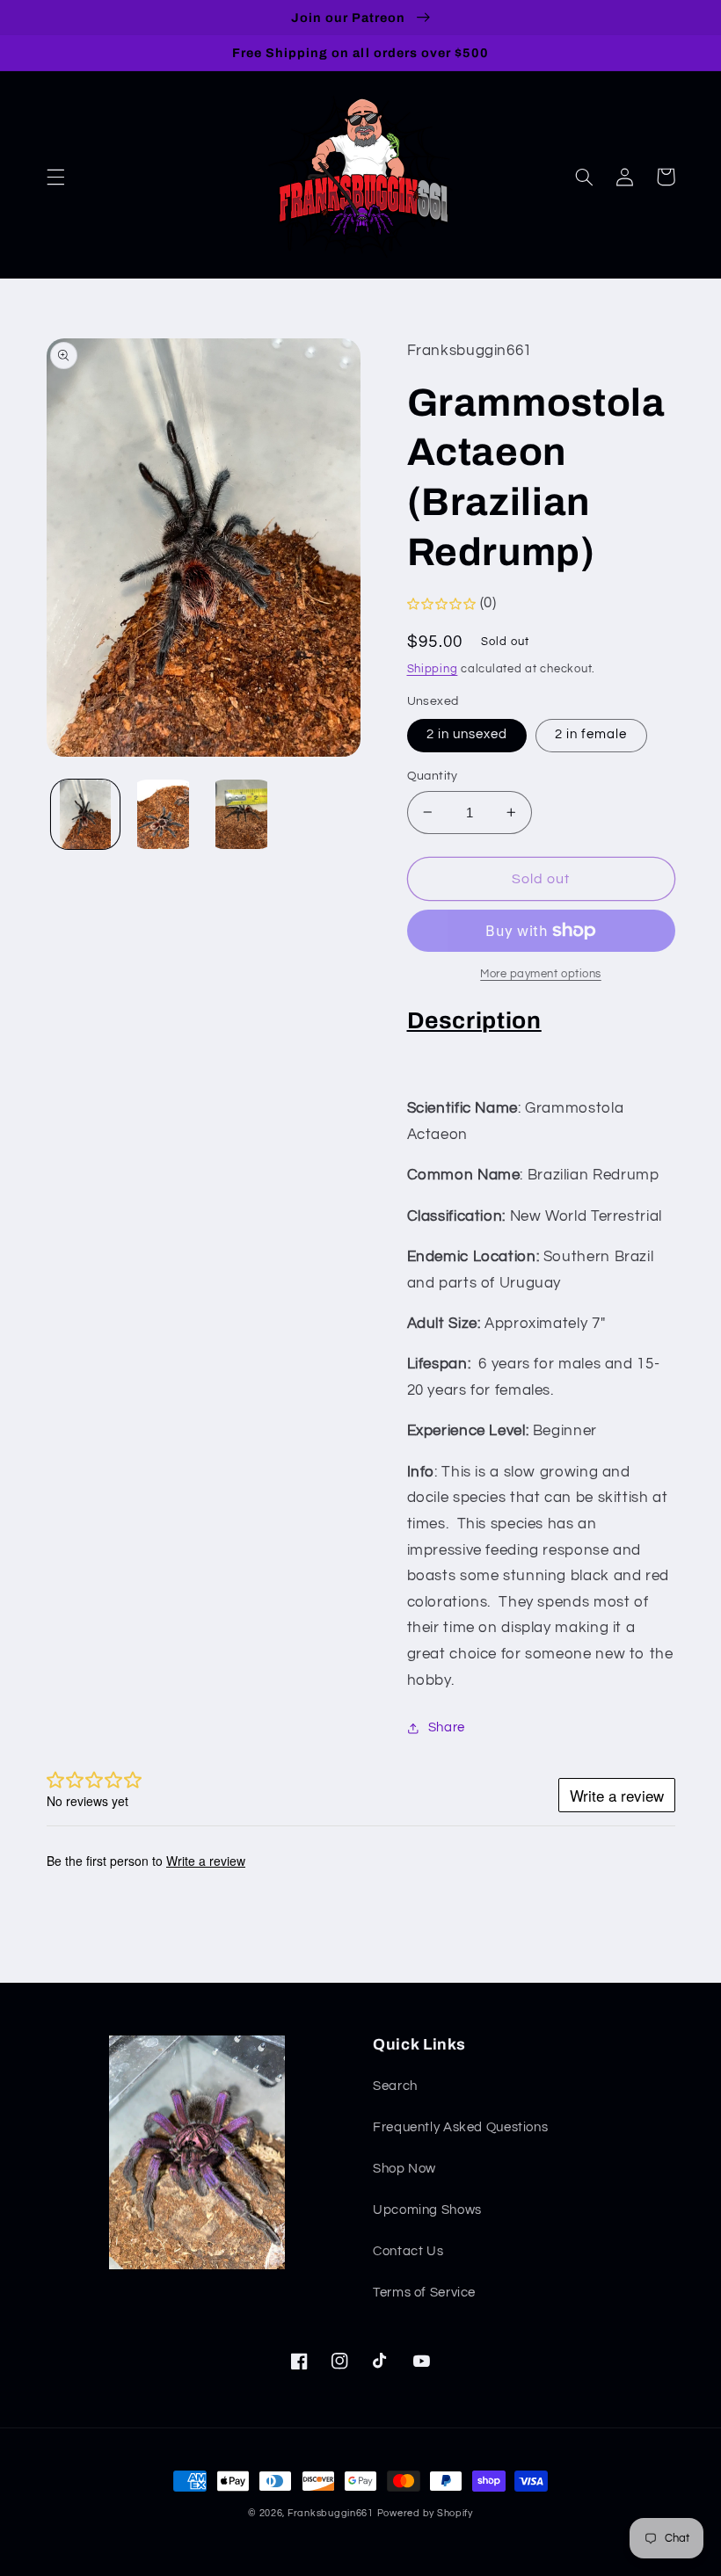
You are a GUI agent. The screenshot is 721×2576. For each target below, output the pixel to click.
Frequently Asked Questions (460, 2127)
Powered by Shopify (425, 2513)
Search (395, 2086)
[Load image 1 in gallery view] (85, 814)
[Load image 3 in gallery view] (241, 814)
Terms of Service (424, 2293)
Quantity (433, 776)
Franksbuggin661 (331, 2513)
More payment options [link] (541, 974)
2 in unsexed (467, 734)
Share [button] (447, 1727)
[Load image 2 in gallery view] (164, 814)
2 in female (591, 734)
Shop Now (404, 2169)
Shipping (433, 669)
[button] (55, 177)
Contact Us (408, 2251)
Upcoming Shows (427, 2210)
